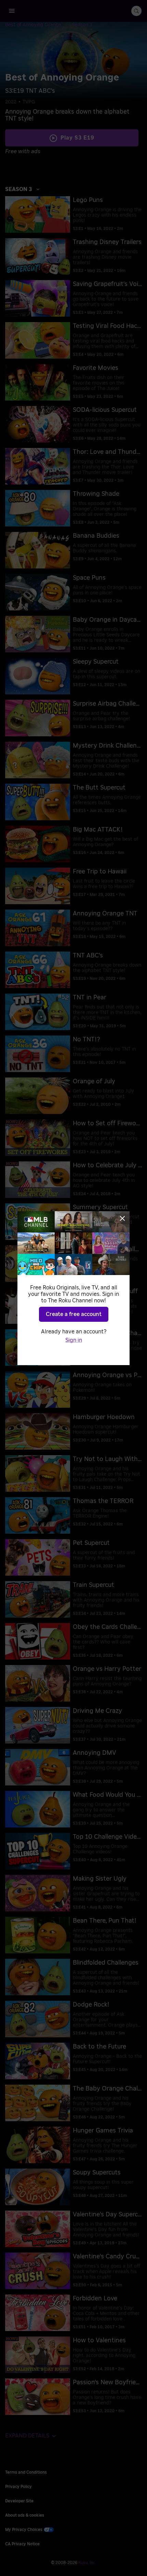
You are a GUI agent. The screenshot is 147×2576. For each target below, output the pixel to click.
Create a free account (74, 1314)
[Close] (122, 1218)
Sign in (74, 1340)
